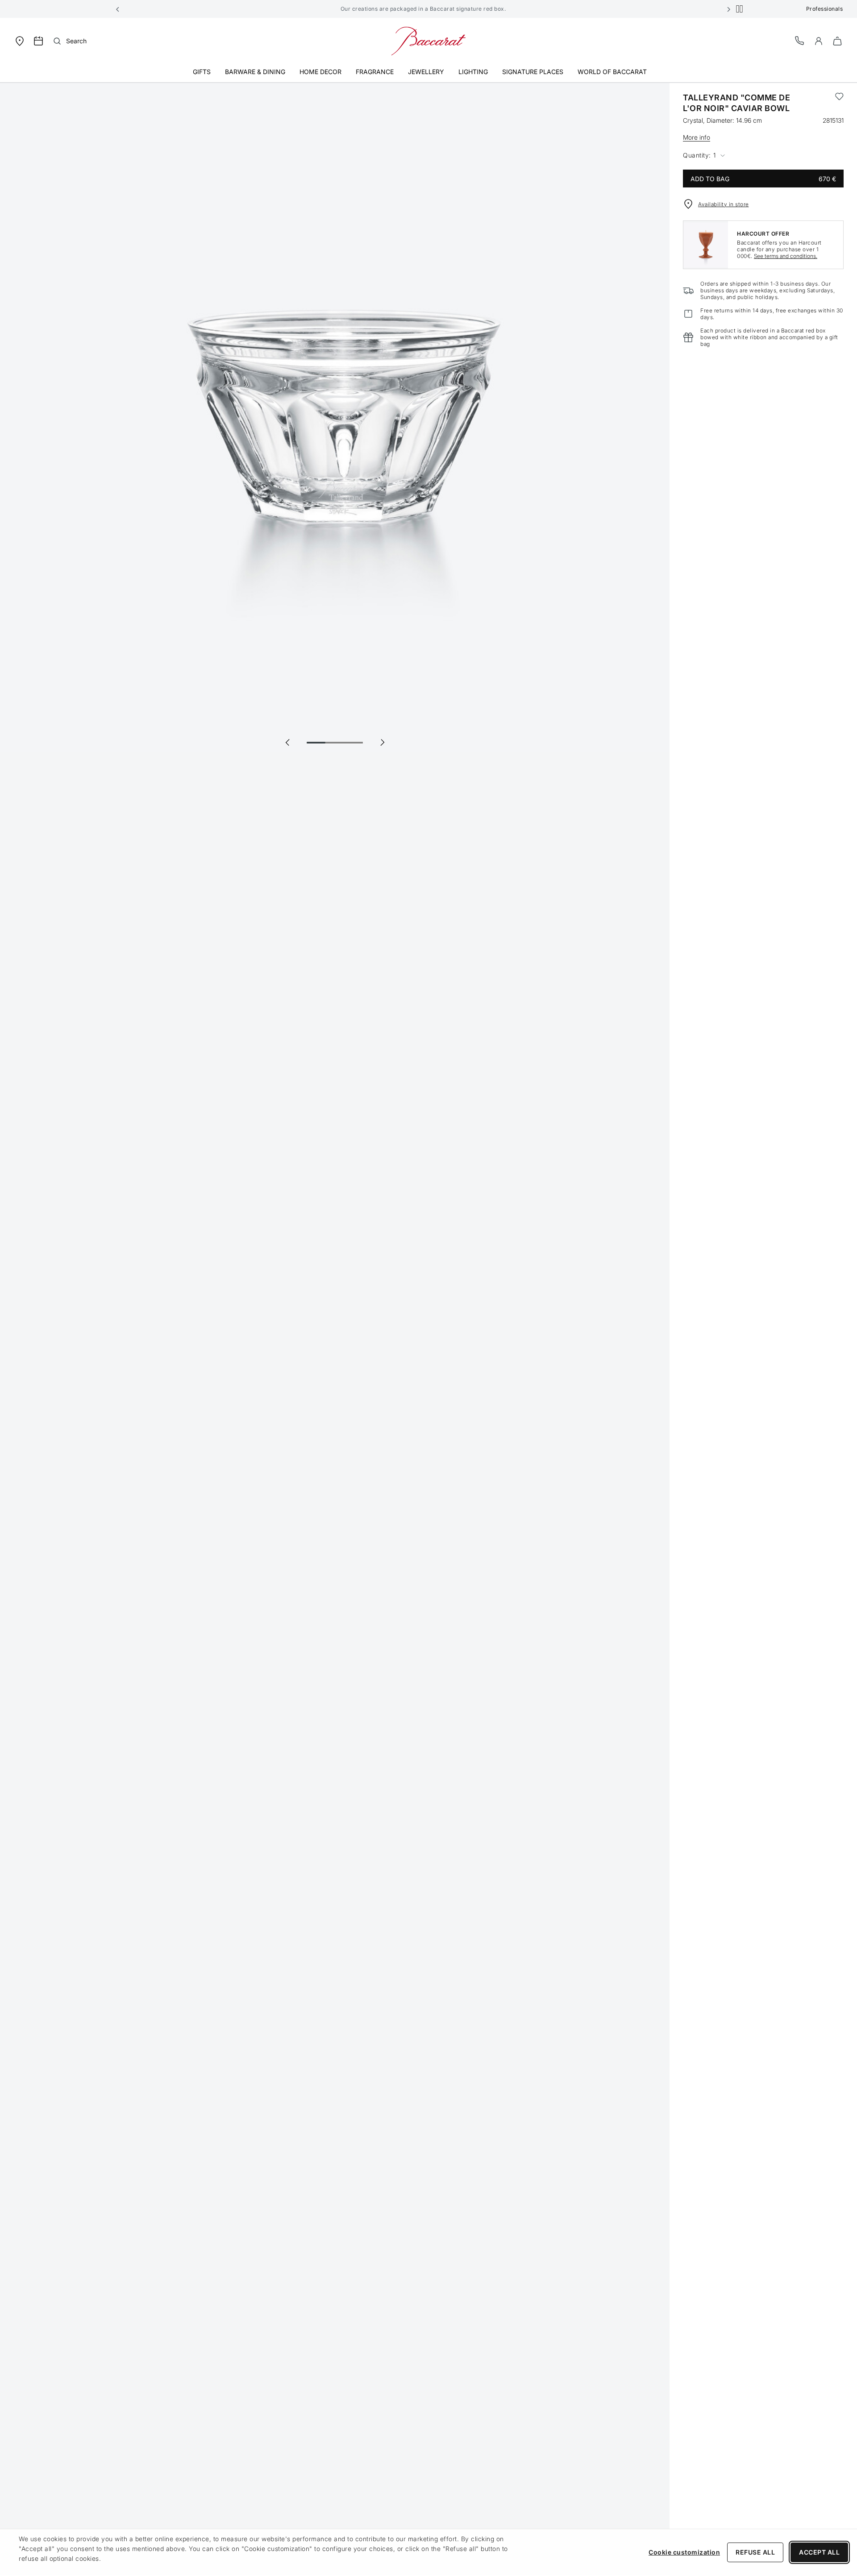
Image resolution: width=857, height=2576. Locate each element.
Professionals (825, 9)
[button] (118, 9)
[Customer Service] (800, 40)
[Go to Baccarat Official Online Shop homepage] (428, 40)
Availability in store (724, 204)
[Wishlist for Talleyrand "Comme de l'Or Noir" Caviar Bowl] (839, 103)
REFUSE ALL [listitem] (755, 2552)
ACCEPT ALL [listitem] (819, 2552)
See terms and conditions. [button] (786, 256)
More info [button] (697, 137)
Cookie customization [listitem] (684, 2552)
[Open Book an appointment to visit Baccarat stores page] (38, 41)
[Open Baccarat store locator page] (20, 40)
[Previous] (287, 742)
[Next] (382, 742)
